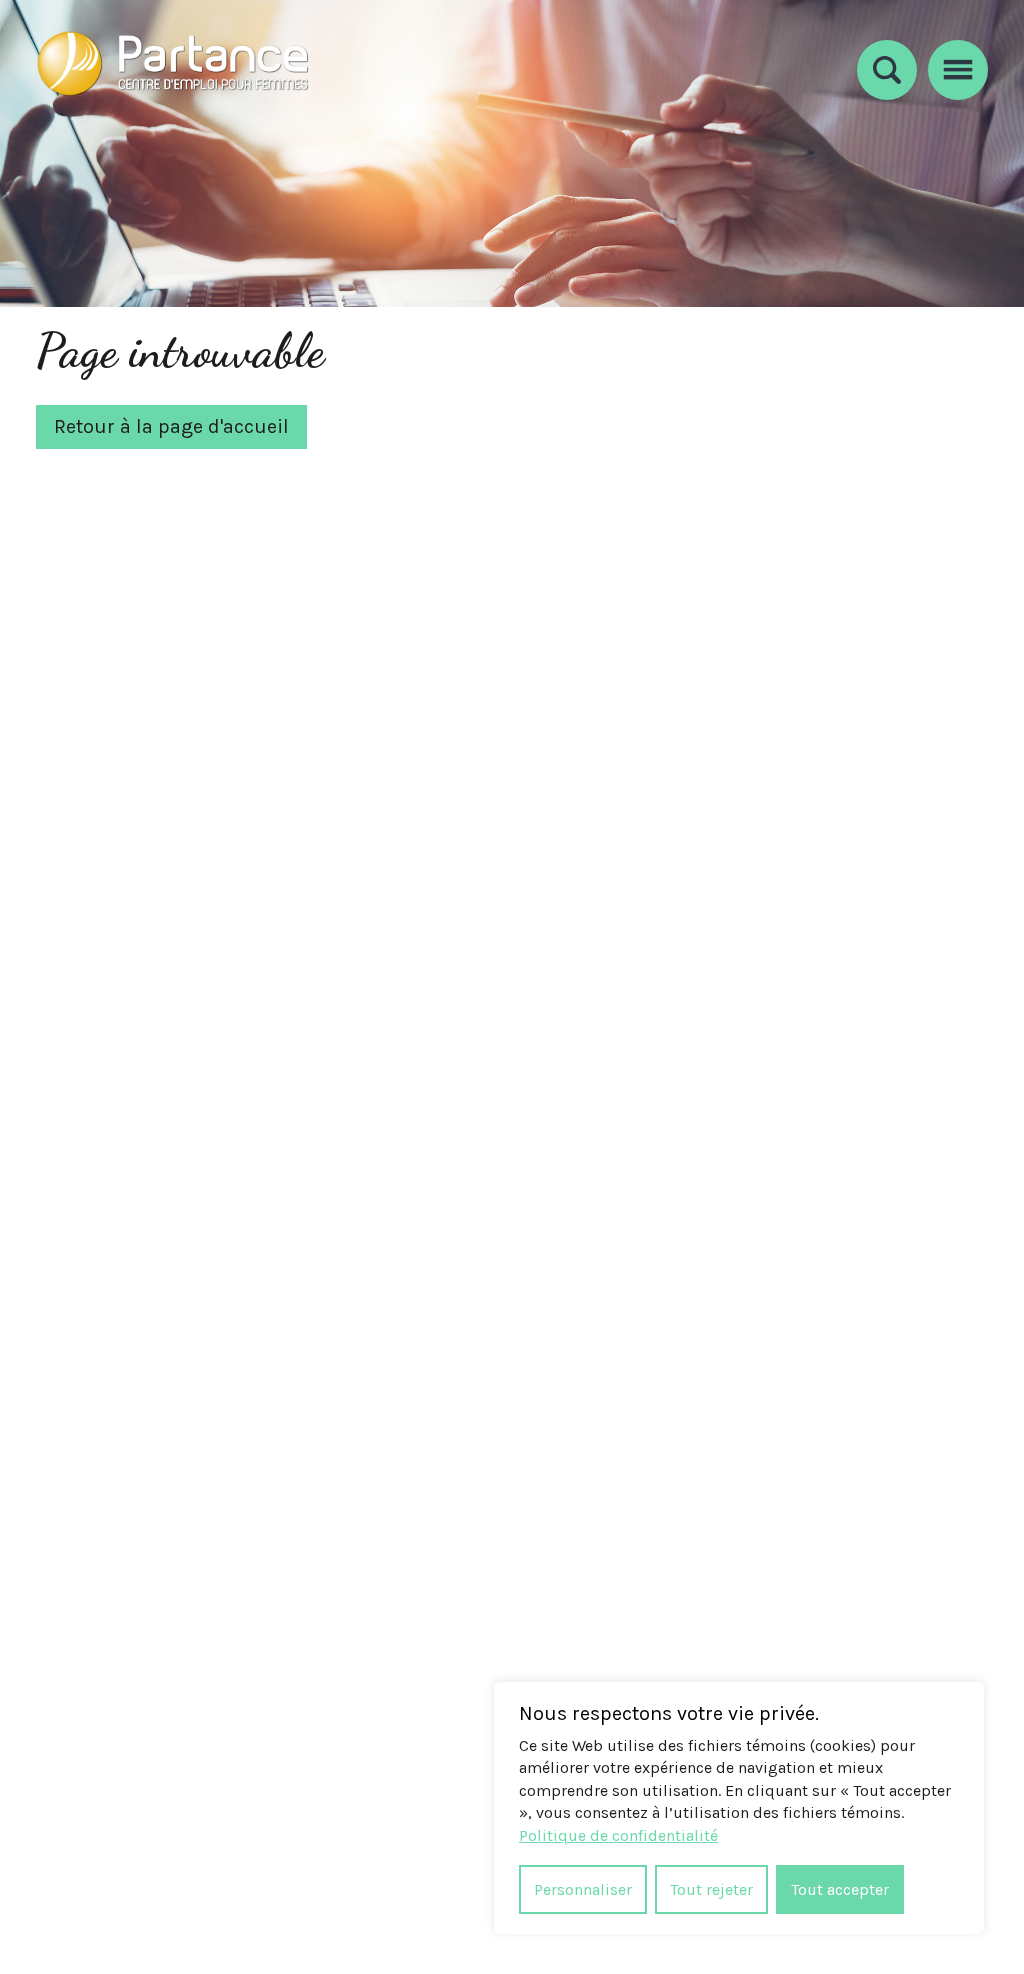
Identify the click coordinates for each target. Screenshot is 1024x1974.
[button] (958, 66)
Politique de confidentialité (618, 1835)
